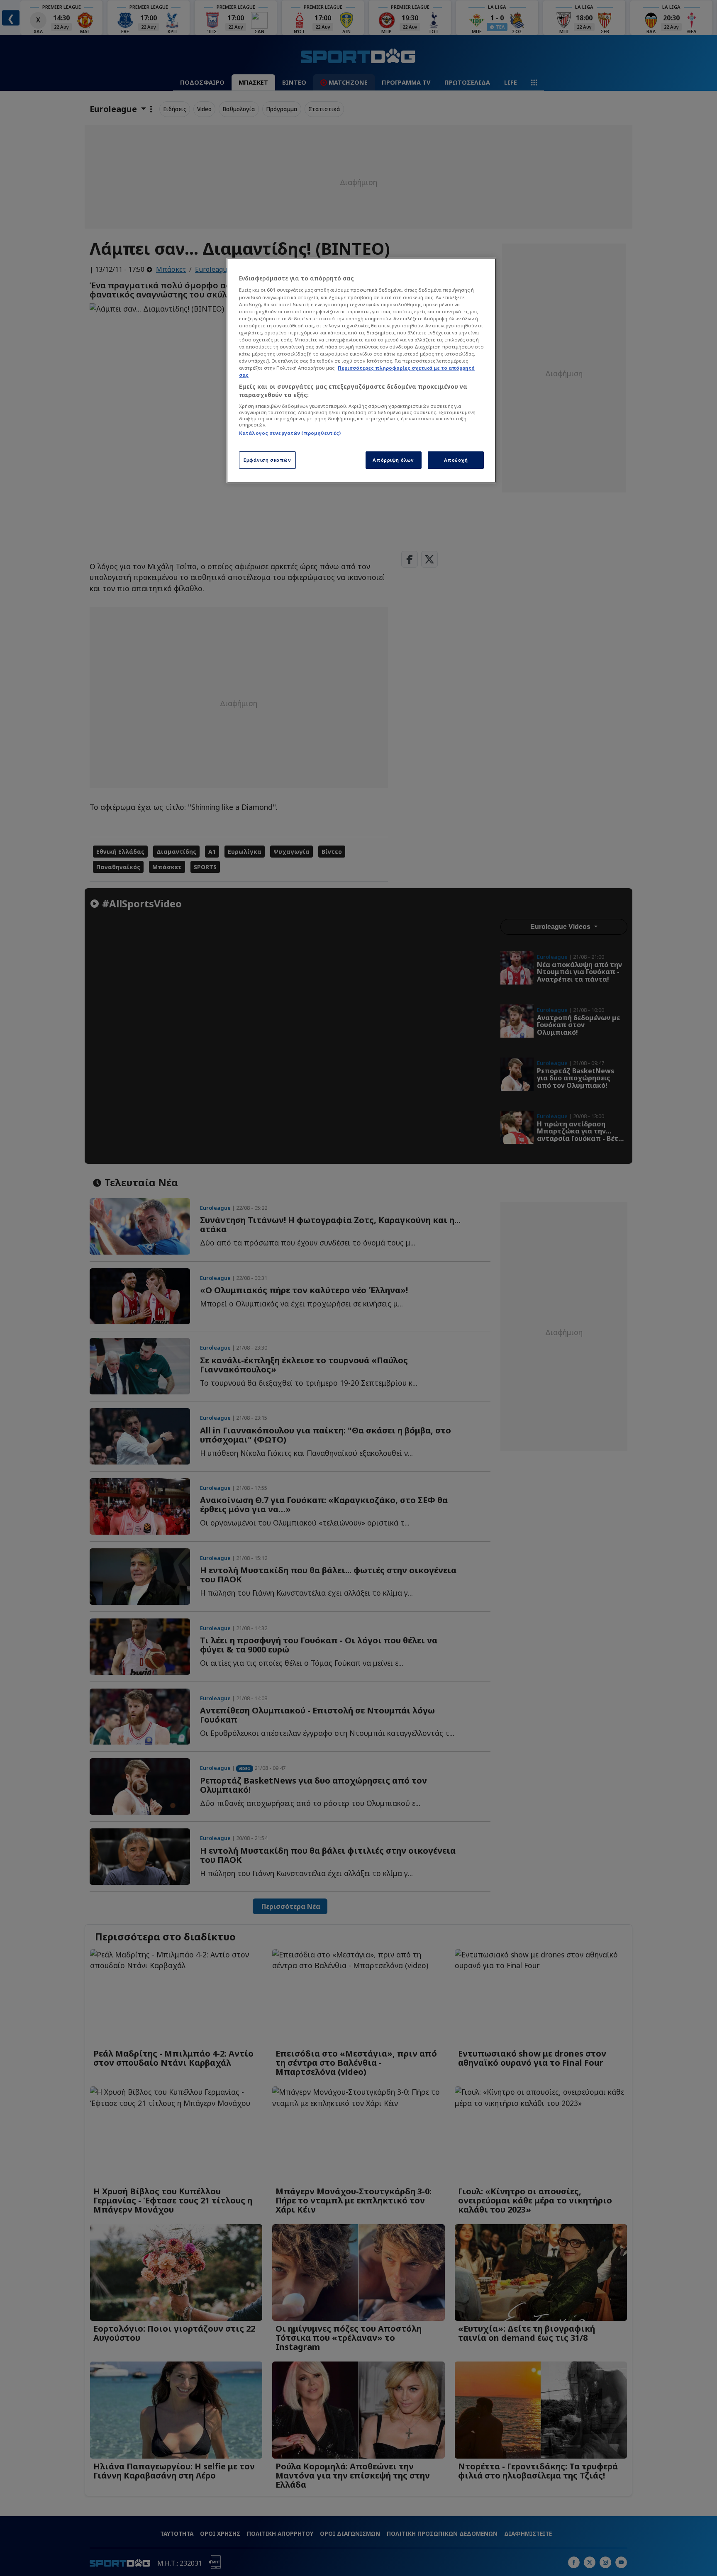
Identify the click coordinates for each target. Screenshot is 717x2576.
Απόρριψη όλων (393, 460)
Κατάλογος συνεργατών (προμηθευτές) (290, 433)
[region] (361, 370)
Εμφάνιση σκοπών (267, 460)
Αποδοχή (456, 460)
